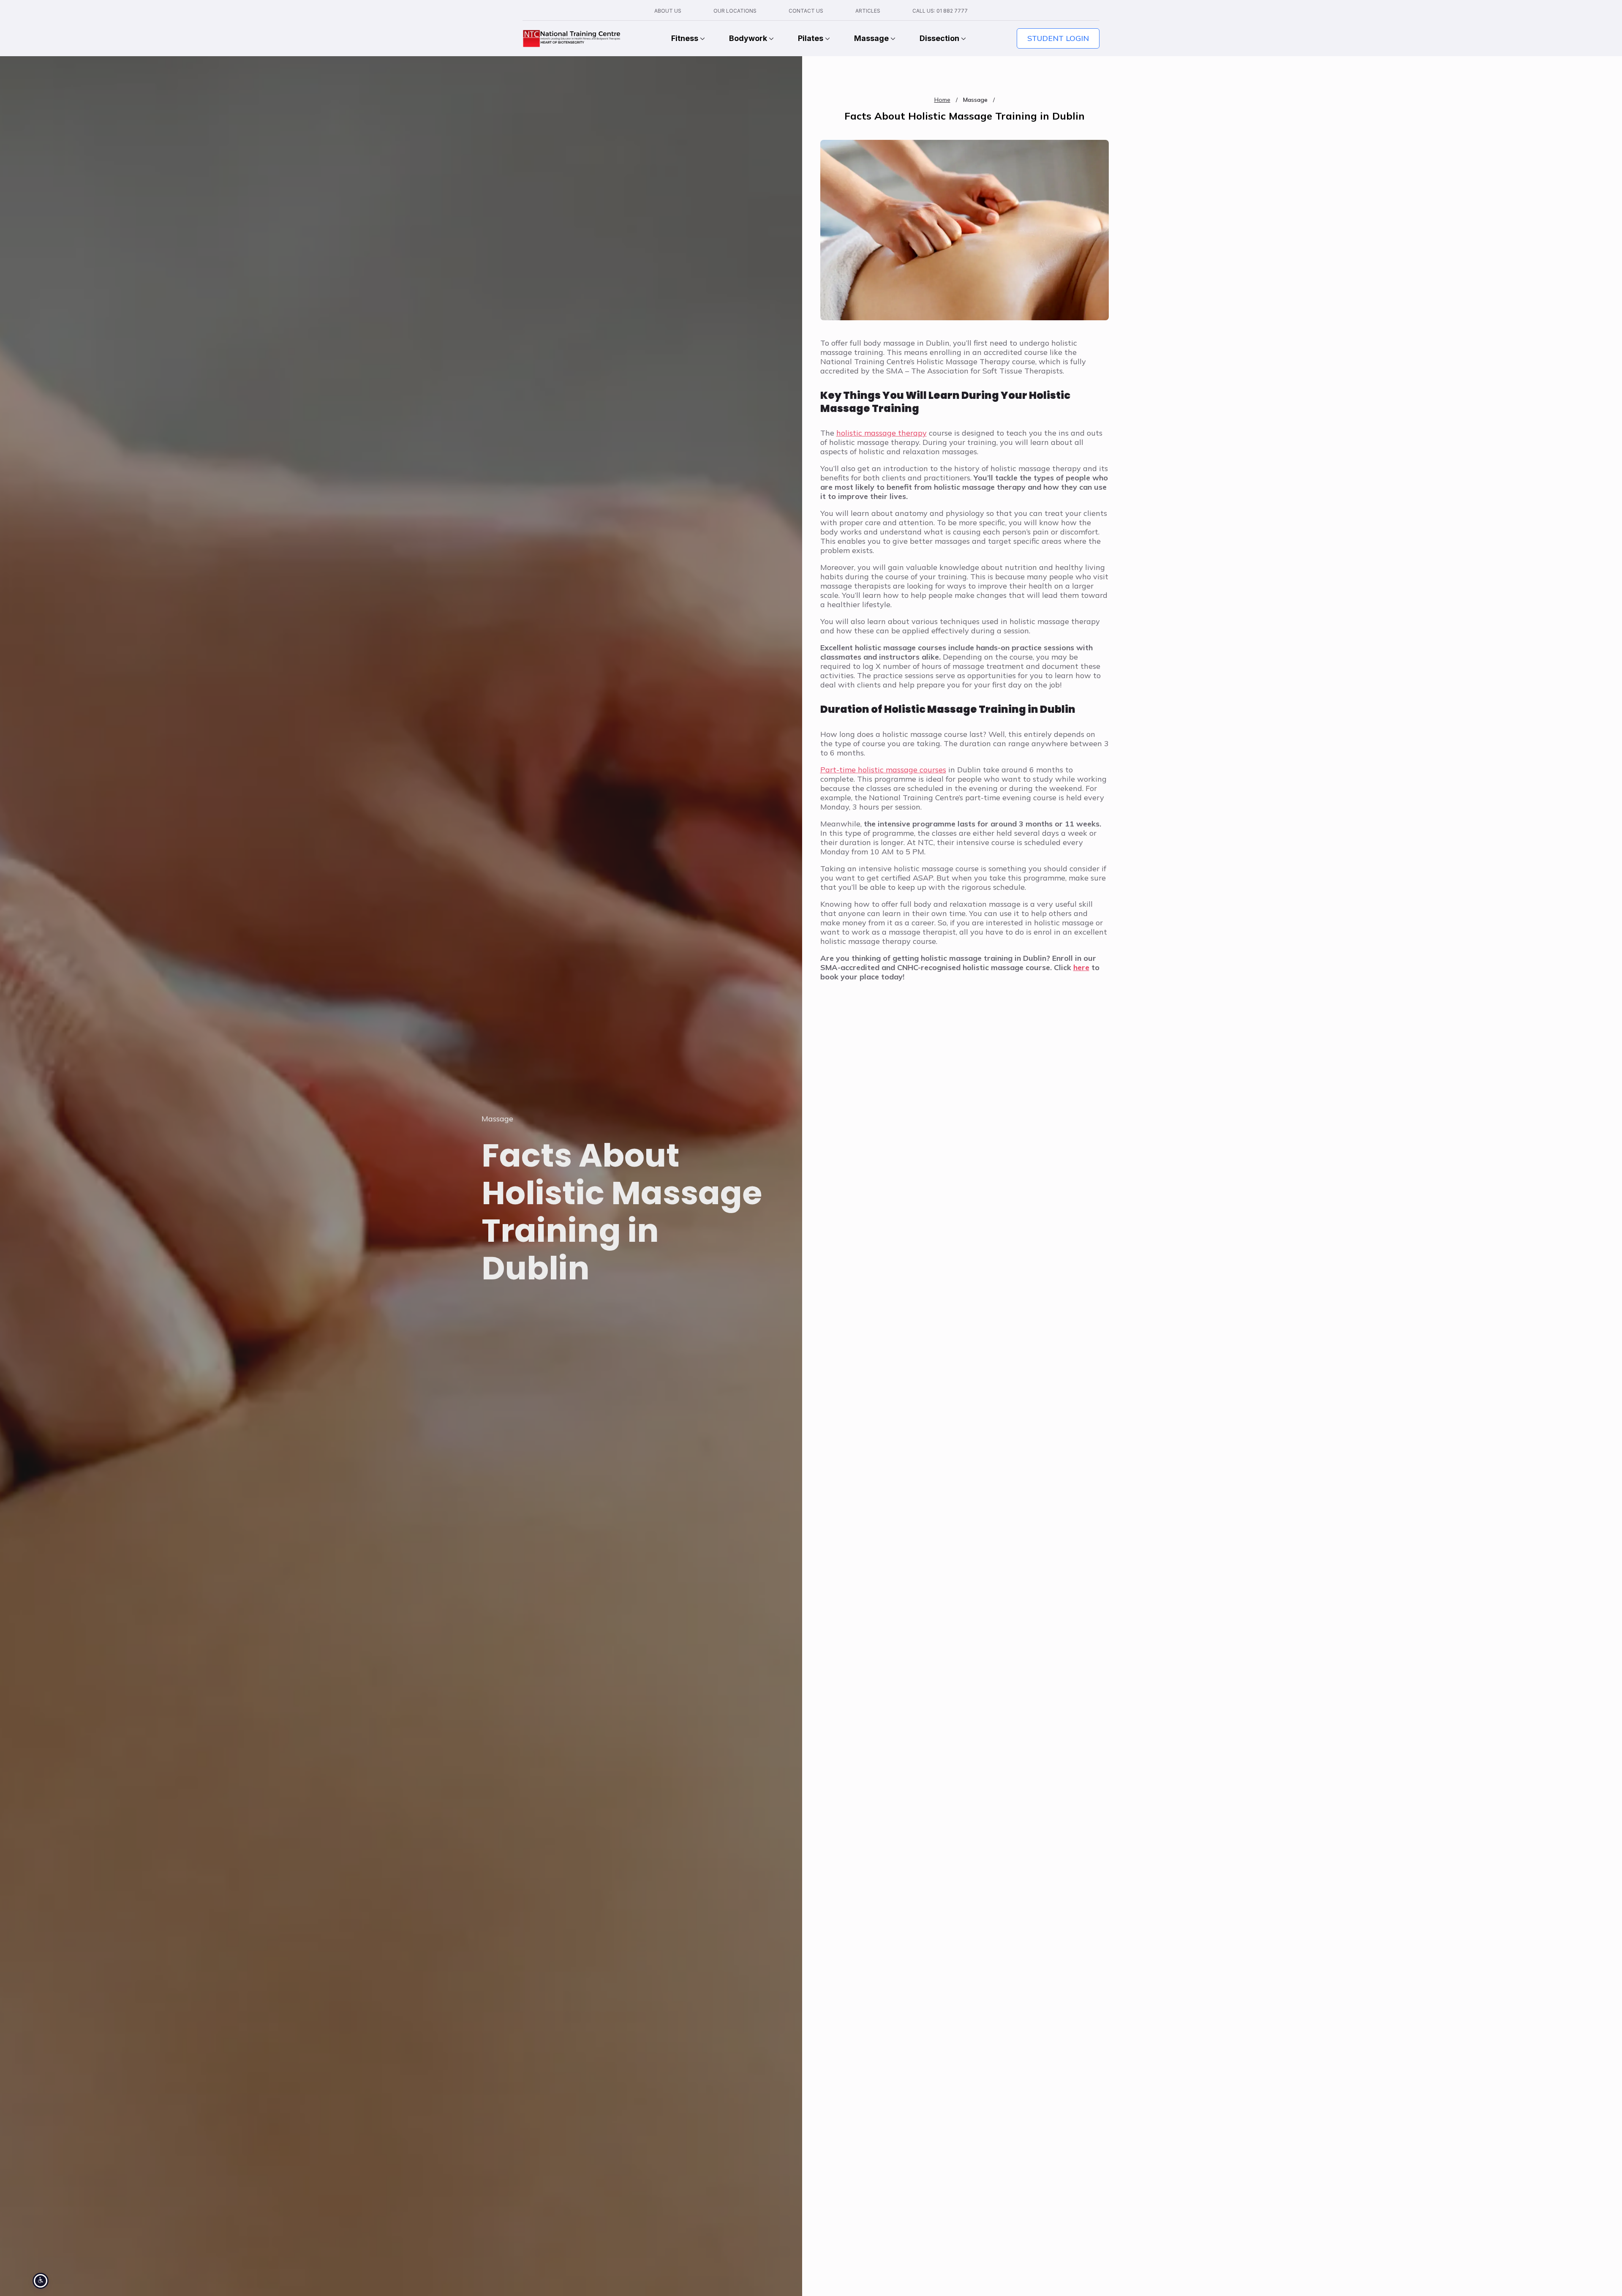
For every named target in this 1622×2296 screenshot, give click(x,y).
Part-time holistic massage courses (883, 770)
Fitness (685, 38)
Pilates (811, 38)
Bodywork (748, 38)
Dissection (939, 38)
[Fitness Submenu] (702, 38)
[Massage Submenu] (892, 38)
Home (942, 100)
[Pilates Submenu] (827, 38)
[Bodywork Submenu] (770, 38)
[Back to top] (1601, 2275)
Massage (871, 38)
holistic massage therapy (882, 433)
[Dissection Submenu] (963, 38)
